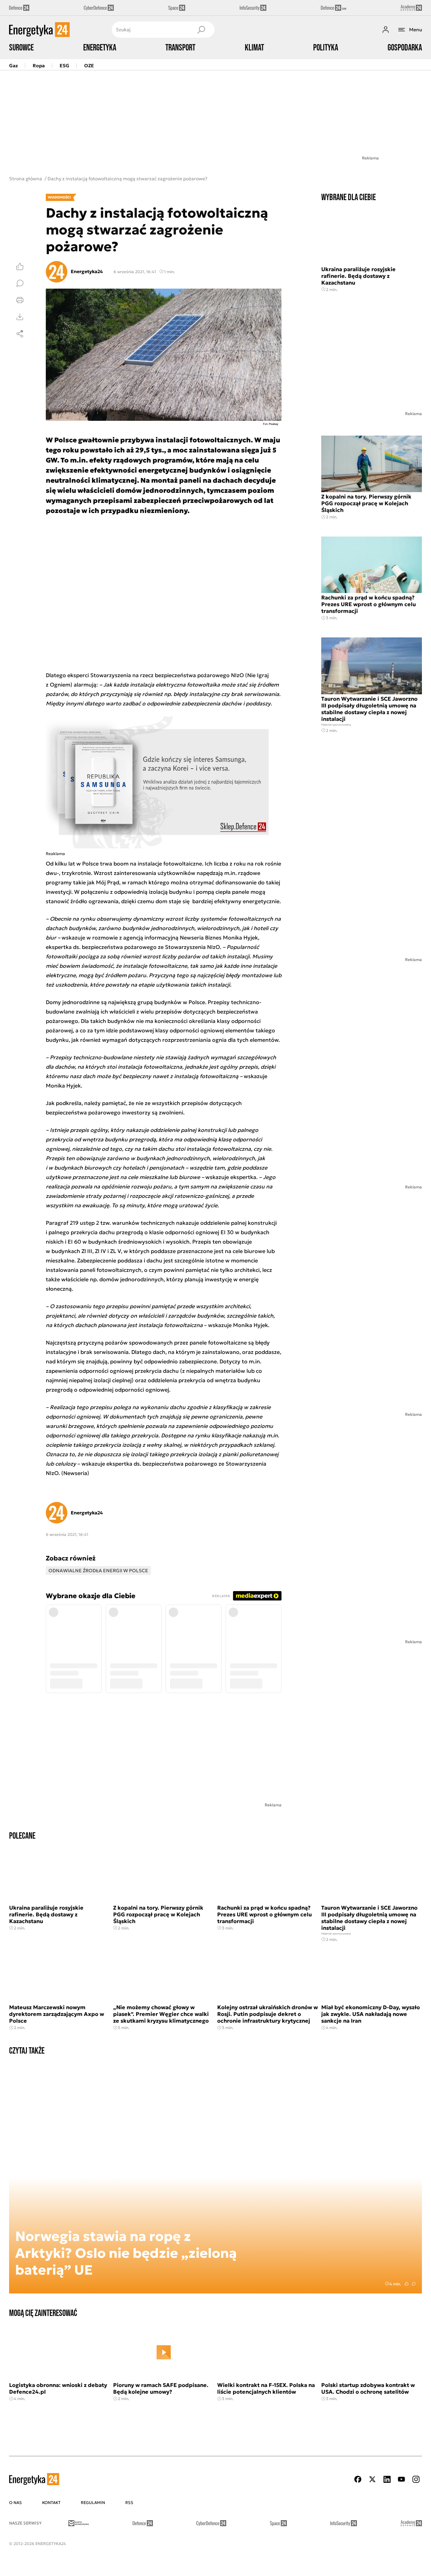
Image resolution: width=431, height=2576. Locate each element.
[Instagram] (416, 2479)
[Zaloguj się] (386, 30)
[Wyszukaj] (201, 30)
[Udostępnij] (20, 334)
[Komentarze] (20, 283)
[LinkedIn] (387, 2479)
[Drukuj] (20, 300)
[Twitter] (372, 2479)
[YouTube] (401, 2479)
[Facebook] (358, 2479)
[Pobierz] (20, 317)
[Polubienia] (20, 266)
